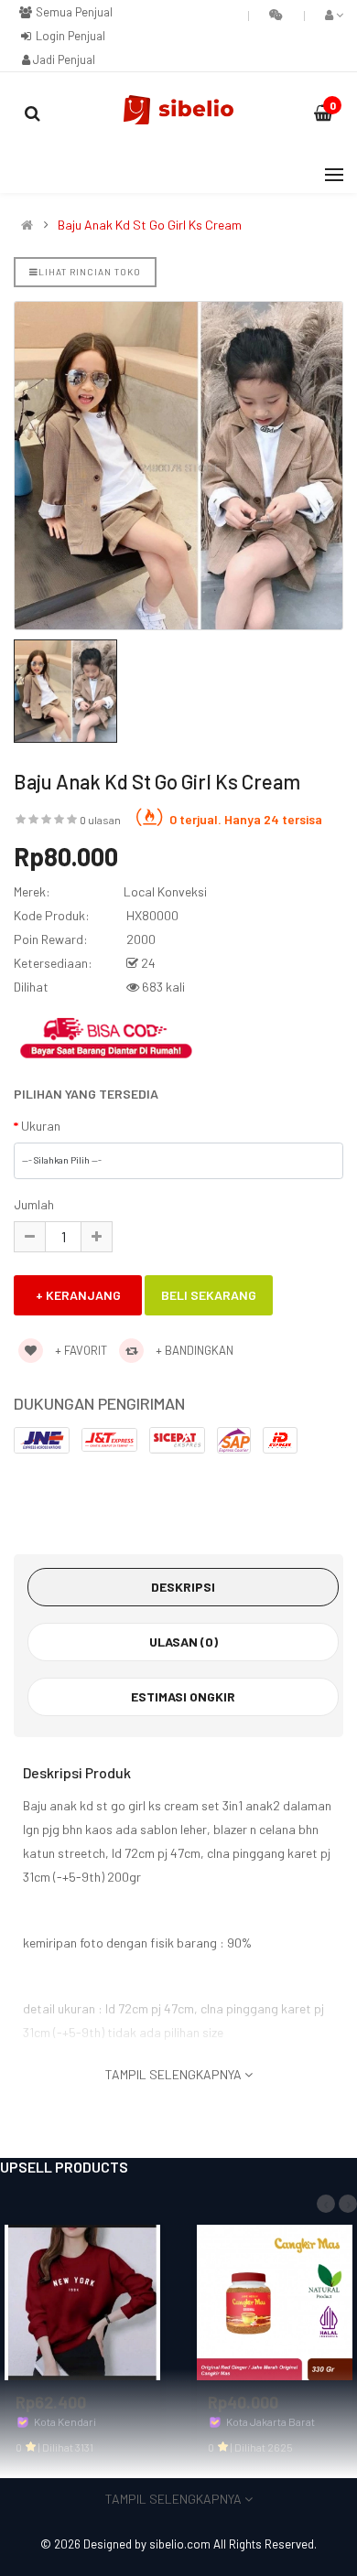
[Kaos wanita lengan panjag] (82, 2301)
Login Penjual (69, 36)
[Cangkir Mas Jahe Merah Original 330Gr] (275, 2301)
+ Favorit (80, 1350)
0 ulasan (100, 820)
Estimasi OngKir (183, 1696)
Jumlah (34, 1204)
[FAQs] (276, 15)
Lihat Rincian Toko (90, 272)
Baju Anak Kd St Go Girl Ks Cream (150, 225)
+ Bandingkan (193, 1350)
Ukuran (41, 1126)
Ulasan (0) (184, 1642)
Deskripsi (183, 1587)
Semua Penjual (73, 12)
